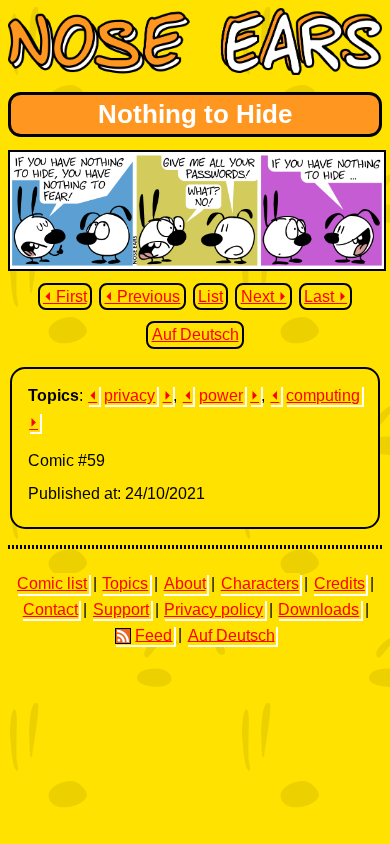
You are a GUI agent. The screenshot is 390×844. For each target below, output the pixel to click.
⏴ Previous (142, 296)
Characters (260, 583)
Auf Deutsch (195, 334)
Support (121, 609)
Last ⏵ (325, 296)
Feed (153, 634)
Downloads (318, 609)
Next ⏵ (264, 296)
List (210, 296)
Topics (125, 583)
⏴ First (65, 296)
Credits (339, 583)
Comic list (52, 583)
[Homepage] (195, 69)
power (221, 395)
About (185, 583)
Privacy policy (213, 609)
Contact (50, 609)
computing (323, 395)
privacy (129, 395)
